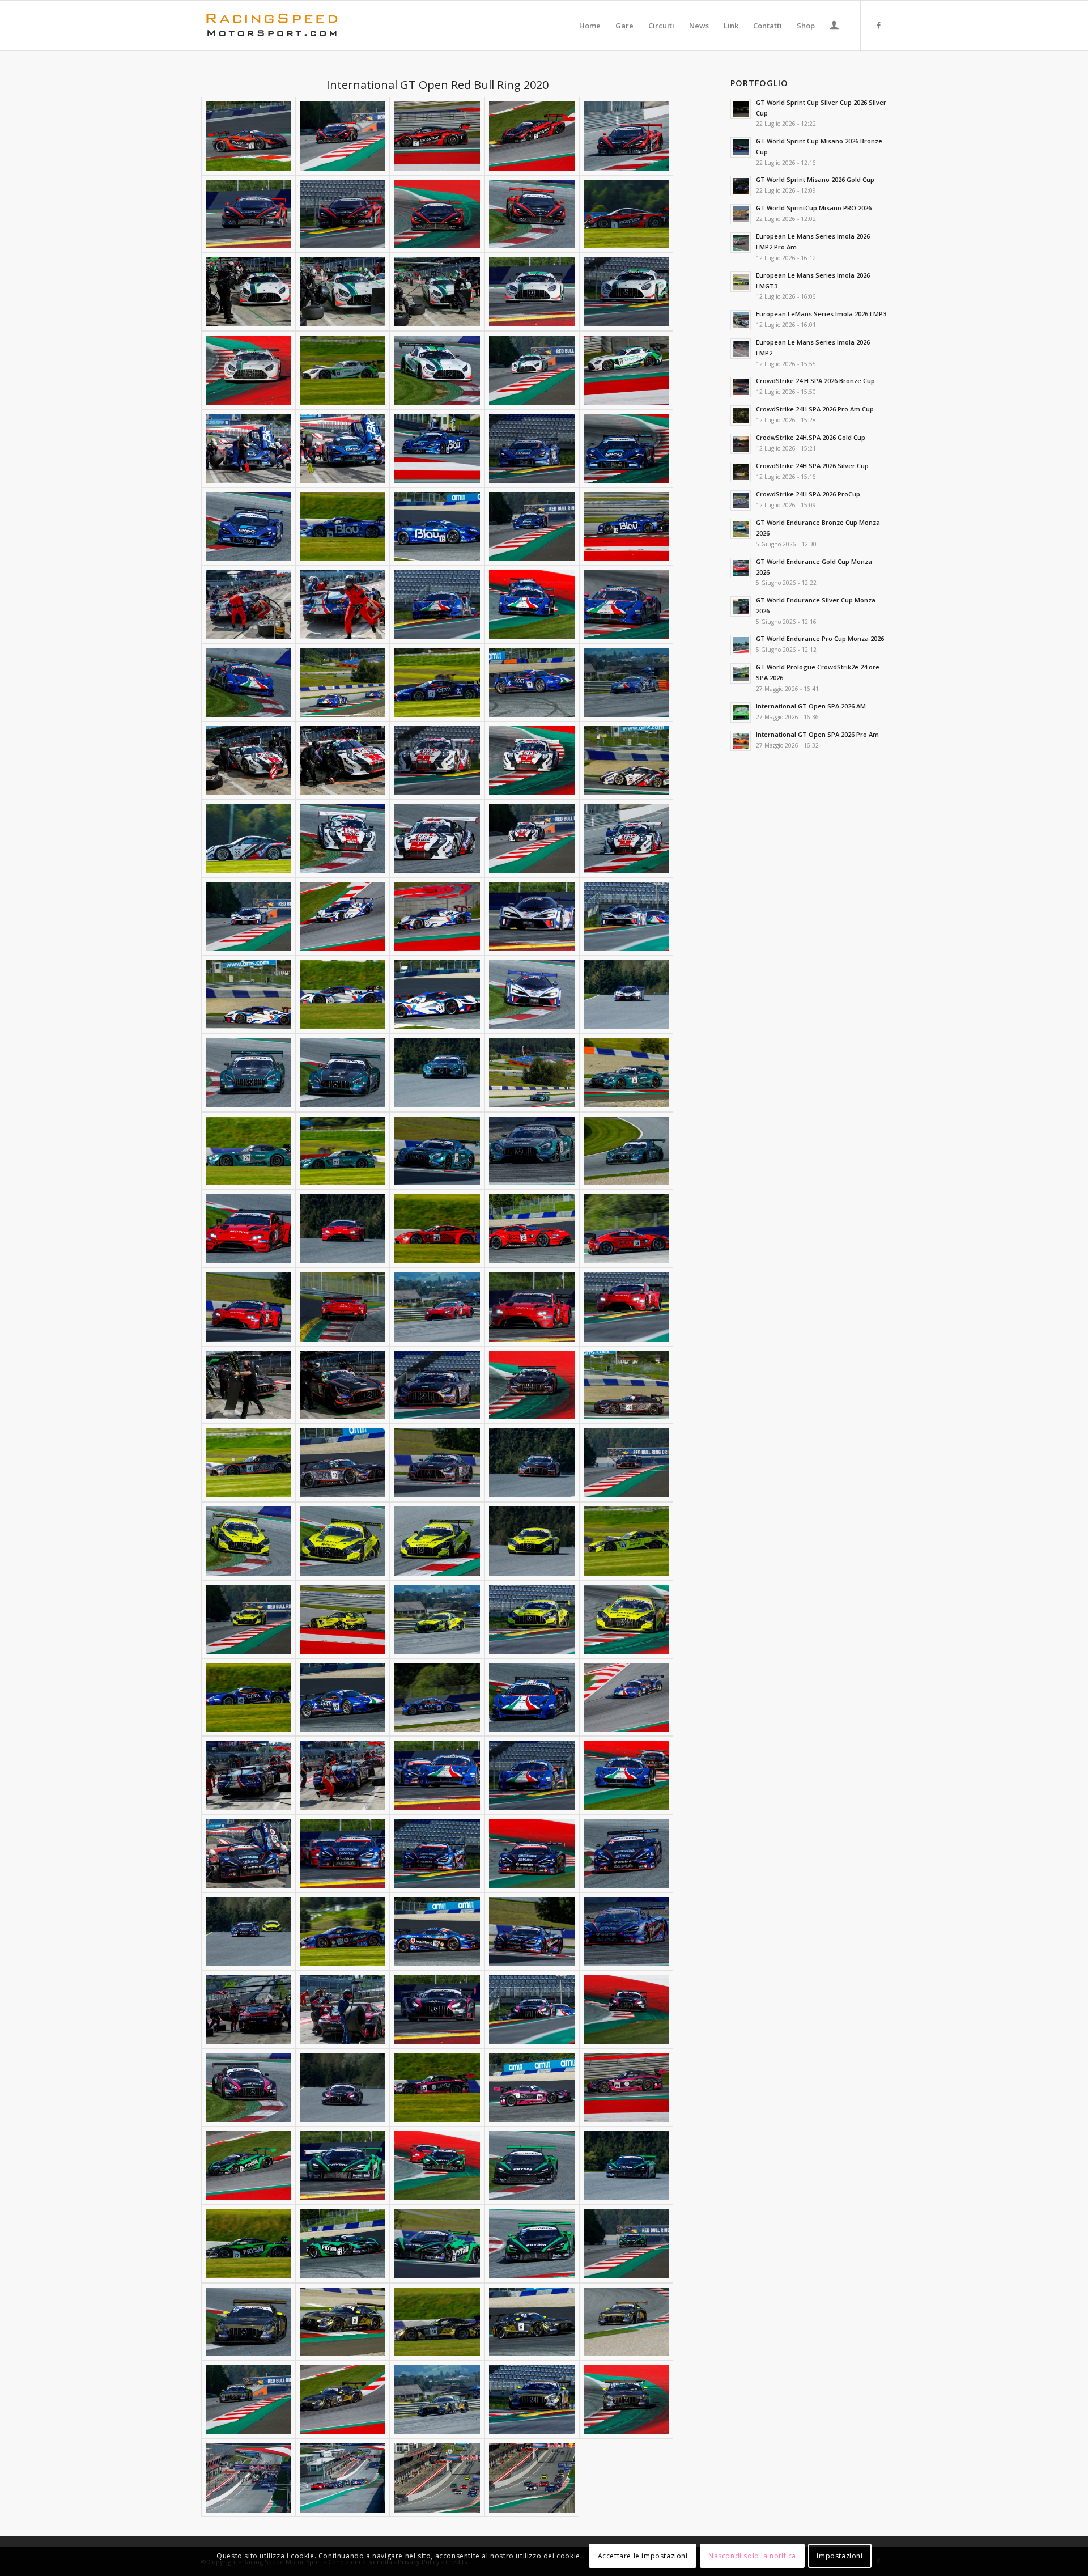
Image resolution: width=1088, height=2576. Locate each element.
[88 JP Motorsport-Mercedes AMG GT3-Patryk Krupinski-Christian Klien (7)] (343, 2400)
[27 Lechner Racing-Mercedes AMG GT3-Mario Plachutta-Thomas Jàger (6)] (248, 1151)
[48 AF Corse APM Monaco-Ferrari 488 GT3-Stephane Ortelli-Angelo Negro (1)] (248, 1697)
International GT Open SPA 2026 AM (811, 706)
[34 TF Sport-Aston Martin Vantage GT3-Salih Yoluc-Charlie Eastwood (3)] (437, 1229)
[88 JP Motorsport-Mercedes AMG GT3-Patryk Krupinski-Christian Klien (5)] (626, 2322)
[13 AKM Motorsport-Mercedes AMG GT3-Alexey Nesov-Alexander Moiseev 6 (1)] (248, 370)
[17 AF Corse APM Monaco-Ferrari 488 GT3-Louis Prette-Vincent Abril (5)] (626, 604)
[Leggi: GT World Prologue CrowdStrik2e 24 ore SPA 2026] (741, 673)
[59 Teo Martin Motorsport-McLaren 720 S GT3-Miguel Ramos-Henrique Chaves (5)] (626, 1853)
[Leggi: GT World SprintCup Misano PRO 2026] (741, 214)
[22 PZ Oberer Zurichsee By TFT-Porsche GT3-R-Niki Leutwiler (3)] (437, 761)
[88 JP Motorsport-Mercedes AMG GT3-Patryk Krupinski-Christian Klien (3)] (437, 2322)
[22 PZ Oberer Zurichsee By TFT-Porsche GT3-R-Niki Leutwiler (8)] (437, 839)
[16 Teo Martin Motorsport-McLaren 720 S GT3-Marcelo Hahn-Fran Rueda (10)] (626, 527)
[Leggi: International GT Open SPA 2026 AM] (741, 712)
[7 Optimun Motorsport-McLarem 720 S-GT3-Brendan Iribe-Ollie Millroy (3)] (437, 136)
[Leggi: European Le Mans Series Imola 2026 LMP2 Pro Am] (741, 243)
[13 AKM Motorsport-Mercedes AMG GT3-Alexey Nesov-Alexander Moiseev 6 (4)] (532, 370)
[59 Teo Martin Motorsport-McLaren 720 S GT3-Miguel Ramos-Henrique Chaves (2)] (343, 1853)
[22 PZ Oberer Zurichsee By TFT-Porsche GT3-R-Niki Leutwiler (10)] (626, 839)
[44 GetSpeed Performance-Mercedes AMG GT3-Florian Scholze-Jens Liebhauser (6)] (248, 1619)
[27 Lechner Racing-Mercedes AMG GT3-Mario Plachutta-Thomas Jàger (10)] (626, 1151)
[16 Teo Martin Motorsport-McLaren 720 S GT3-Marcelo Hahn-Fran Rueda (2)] (343, 448)
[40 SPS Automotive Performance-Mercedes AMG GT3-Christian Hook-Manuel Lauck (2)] (343, 1385)
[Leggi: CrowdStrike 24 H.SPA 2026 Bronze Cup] (741, 387)
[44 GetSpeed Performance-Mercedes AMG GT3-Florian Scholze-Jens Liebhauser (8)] (437, 1619)
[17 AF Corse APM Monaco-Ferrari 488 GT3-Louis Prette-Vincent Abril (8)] (437, 682)
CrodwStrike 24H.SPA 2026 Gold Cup (811, 437)
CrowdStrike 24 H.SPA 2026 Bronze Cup (815, 381)
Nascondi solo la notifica (752, 2556)
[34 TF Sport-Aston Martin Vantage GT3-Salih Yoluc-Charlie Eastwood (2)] (343, 1229)
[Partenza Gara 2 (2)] (343, 2478)
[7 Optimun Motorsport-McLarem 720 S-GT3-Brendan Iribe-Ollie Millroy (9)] (532, 214)
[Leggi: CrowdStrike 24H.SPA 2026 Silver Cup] (741, 472)
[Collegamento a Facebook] (878, 25)
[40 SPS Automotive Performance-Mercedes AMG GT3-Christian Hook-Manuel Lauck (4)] (532, 1385)
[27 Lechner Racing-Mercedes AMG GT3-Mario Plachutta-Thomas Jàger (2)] (343, 1073)
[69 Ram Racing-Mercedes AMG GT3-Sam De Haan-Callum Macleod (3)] (437, 2010)
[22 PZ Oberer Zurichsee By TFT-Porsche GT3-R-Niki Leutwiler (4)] (532, 761)
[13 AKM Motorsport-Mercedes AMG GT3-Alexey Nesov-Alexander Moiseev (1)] (248, 292)
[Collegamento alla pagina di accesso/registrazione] (834, 27)
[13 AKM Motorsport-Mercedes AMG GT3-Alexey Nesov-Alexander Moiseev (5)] (626, 292)
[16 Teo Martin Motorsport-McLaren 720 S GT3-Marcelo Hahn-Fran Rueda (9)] (532, 527)
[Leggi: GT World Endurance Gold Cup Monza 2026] (741, 568)
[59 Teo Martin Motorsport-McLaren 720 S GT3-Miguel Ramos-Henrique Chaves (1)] (248, 1853)
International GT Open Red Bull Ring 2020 (437, 85)
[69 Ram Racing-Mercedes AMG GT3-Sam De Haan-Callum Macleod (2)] (343, 2010)
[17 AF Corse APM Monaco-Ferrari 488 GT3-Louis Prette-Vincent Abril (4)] (532, 604)
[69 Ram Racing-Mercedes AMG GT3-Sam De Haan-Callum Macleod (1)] (248, 2010)
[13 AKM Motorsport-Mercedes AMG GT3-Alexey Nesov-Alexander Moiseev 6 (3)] (437, 370)
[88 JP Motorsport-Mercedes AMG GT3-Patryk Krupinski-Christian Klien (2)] (343, 2322)
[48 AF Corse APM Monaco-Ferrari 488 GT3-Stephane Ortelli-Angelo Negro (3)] (437, 1697)
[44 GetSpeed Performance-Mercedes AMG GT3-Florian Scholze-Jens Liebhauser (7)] (343, 1619)
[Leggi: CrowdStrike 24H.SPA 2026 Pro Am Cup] (741, 415)
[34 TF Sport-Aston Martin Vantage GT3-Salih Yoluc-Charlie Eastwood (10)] (626, 1307)
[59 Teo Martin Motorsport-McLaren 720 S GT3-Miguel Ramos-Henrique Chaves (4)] (532, 1853)
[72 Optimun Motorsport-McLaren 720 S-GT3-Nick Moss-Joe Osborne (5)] (626, 2166)
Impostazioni (840, 2556)
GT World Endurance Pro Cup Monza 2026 (820, 638)
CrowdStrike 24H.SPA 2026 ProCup (808, 494)
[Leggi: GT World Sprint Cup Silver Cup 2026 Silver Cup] (741, 109)
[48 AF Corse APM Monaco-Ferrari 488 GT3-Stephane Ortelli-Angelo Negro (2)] (343, 1697)
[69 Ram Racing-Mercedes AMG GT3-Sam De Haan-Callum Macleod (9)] (532, 2087)
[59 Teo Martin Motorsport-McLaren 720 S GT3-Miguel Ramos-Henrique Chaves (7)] (343, 1932)
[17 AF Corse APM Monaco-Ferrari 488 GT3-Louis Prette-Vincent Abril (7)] (343, 682)
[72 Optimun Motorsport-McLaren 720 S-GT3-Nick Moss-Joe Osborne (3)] (437, 2166)
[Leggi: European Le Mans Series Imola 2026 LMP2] (741, 349)
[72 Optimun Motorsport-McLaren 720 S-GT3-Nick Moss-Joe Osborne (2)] (343, 2166)
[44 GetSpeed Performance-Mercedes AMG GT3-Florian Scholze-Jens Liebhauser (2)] (343, 1541)
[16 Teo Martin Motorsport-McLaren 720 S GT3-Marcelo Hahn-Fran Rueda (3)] (437, 448)
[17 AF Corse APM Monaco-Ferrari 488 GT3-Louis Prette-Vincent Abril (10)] (626, 682)
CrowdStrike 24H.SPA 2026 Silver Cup (812, 466)
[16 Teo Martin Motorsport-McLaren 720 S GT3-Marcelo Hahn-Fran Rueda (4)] (532, 448)
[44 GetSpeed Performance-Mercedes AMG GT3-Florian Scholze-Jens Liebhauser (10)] (626, 1619)
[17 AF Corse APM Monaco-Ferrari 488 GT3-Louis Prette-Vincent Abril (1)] (248, 604)
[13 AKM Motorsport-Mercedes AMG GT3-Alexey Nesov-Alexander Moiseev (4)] (532, 292)
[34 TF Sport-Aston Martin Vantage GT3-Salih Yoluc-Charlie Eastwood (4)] (532, 1229)
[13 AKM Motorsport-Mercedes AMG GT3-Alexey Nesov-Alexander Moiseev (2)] (343, 292)
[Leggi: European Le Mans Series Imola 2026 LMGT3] (741, 282)
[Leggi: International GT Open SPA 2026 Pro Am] (741, 741)
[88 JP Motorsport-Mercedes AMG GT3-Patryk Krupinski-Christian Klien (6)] (248, 2400)
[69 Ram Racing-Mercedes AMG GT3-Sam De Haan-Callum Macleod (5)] (626, 2010)
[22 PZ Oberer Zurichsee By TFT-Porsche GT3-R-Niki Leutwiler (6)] (248, 839)
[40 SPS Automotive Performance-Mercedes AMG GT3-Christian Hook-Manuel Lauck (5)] (626, 1385)
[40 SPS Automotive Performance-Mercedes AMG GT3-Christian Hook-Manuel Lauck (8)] (437, 1463)
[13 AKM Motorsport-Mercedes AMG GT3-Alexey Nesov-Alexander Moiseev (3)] (437, 292)
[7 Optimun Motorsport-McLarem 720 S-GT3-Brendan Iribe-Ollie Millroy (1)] (248, 136)
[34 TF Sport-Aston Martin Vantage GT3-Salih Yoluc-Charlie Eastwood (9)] (532, 1307)
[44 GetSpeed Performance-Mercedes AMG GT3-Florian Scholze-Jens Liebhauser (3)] (437, 1541)
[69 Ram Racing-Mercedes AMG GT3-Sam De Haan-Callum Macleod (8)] (437, 2087)
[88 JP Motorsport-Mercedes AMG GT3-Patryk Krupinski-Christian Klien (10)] (626, 2400)
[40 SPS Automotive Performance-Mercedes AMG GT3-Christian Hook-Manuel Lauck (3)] (437, 1385)
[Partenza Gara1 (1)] (437, 2478)
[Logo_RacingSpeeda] (272, 26)
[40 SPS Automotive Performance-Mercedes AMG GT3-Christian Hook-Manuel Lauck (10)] (626, 1463)
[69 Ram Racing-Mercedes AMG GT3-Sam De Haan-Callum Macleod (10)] (626, 2087)
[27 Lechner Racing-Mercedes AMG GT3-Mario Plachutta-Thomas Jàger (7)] (343, 1151)
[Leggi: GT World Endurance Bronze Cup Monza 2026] (741, 529)
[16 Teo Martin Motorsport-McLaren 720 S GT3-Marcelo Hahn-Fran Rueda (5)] (626, 448)
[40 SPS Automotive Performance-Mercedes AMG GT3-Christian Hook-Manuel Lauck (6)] (248, 1463)
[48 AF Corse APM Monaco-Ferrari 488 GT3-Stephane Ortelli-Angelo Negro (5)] (626, 1697)
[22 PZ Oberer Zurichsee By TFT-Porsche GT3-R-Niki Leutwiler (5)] (626, 761)
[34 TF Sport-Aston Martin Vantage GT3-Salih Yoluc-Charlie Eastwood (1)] (248, 1229)
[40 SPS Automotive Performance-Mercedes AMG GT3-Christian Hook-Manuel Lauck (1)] (248, 1385)
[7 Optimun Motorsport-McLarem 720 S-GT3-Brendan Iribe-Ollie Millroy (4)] (532, 136)
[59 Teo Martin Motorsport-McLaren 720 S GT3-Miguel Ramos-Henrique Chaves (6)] (248, 1932)
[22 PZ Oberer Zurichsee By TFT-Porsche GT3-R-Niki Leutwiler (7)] (343, 839)
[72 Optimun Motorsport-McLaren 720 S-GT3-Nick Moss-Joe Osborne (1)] (248, 2166)
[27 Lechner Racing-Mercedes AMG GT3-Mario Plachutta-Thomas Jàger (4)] (532, 1073)
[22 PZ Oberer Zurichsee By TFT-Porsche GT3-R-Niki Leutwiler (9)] (532, 839)
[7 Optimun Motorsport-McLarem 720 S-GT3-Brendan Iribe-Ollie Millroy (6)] (248, 214)
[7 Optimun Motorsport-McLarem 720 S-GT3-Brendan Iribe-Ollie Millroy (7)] (343, 214)
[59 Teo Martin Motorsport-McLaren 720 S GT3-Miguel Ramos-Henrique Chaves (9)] (532, 1932)
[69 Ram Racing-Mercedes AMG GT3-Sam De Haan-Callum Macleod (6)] (248, 2087)
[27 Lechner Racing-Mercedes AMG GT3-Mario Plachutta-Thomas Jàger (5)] (626, 1073)
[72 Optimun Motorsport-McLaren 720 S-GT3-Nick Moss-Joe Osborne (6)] (248, 2244)
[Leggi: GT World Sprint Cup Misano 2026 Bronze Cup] (741, 147)
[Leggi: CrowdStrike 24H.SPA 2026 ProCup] (741, 500)
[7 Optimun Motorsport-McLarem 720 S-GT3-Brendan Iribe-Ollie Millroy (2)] (343, 136)
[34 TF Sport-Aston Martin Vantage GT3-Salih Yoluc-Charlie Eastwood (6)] (248, 1307)
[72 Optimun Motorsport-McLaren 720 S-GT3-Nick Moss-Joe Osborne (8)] (437, 2244)
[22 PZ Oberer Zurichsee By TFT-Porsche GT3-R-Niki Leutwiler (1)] (248, 761)
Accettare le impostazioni (643, 2556)
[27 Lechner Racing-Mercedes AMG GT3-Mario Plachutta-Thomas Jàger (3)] (437, 1073)
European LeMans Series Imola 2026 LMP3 (821, 314)
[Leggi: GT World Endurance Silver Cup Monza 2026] (741, 606)
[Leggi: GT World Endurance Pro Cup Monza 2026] (741, 645)
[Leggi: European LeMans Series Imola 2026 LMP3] (741, 320)
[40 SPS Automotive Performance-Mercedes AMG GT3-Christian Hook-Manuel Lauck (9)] (532, 1463)
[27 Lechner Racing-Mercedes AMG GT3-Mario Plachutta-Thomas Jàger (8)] (437, 1151)
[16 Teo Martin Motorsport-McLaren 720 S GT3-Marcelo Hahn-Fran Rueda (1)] (248, 448)
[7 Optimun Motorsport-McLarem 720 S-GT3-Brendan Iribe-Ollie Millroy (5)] (626, 136)
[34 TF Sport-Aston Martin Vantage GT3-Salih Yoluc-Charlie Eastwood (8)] (437, 1307)
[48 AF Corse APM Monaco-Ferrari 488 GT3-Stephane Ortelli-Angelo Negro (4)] (532, 1697)
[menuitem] (590, 26)
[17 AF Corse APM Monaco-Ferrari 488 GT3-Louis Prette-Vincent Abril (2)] (343, 604)
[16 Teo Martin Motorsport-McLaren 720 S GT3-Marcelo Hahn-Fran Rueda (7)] (343, 527)
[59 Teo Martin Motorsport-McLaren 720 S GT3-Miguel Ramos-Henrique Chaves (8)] (437, 1932)
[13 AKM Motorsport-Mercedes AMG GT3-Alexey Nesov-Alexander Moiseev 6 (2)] (343, 370)
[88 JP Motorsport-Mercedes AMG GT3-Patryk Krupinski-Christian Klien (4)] (532, 2322)
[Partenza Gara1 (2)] (532, 2478)
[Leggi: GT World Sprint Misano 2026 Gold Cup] (741, 186)
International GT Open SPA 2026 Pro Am (817, 734)
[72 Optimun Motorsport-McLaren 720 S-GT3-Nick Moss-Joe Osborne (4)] (532, 2166)
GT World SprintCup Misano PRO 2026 (814, 208)
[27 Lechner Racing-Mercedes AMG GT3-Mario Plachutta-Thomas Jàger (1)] (248, 1073)
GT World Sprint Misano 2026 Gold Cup (815, 179)
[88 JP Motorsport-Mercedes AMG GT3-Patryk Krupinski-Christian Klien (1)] (248, 2322)
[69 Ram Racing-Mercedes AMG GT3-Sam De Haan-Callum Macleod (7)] (343, 2087)
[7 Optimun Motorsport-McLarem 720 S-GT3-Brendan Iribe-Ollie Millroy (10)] (626, 214)
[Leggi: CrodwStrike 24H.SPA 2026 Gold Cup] (741, 444)
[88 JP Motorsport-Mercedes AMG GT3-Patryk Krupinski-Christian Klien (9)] (532, 2400)
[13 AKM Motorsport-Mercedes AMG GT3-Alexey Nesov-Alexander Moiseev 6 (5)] (626, 370)
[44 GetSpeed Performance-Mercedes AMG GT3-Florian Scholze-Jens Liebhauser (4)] (532, 1541)
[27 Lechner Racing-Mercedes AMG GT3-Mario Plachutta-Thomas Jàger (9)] (532, 1151)
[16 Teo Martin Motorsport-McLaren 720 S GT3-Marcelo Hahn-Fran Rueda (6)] (248, 527)
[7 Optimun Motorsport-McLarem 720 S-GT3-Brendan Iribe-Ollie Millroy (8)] (437, 214)
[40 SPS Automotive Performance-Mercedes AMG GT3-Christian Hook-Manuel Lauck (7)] (343, 1463)
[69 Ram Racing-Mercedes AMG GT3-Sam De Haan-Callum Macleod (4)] (532, 2010)
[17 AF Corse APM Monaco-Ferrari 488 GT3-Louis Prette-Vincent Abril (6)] (248, 682)
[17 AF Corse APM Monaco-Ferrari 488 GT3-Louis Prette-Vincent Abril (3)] (437, 604)
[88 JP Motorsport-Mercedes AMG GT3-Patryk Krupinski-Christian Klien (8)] (437, 2400)
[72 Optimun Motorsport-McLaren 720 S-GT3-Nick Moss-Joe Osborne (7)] (343, 2244)
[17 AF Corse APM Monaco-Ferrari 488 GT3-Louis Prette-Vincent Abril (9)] (532, 682)
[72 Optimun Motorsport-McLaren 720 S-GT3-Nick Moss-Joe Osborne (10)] (626, 2244)
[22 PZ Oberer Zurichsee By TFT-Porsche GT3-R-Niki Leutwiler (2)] (343, 761)
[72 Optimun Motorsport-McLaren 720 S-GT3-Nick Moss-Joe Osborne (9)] (532, 2244)
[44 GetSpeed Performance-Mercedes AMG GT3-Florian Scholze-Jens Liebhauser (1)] (248, 1541)
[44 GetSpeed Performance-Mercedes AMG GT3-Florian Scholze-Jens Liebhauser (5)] (626, 1541)
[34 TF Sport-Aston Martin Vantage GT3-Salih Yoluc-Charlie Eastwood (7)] (343, 1307)
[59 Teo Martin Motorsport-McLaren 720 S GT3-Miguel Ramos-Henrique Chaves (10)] (626, 1932)
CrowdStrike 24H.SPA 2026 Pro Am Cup (815, 409)
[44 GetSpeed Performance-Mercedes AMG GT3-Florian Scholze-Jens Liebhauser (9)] (532, 1619)
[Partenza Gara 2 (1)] (248, 2478)
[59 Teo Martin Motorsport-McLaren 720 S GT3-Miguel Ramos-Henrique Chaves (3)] (437, 1853)
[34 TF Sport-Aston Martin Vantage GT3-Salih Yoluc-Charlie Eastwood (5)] (626, 1229)
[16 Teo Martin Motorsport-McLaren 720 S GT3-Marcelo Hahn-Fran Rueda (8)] (437, 527)
